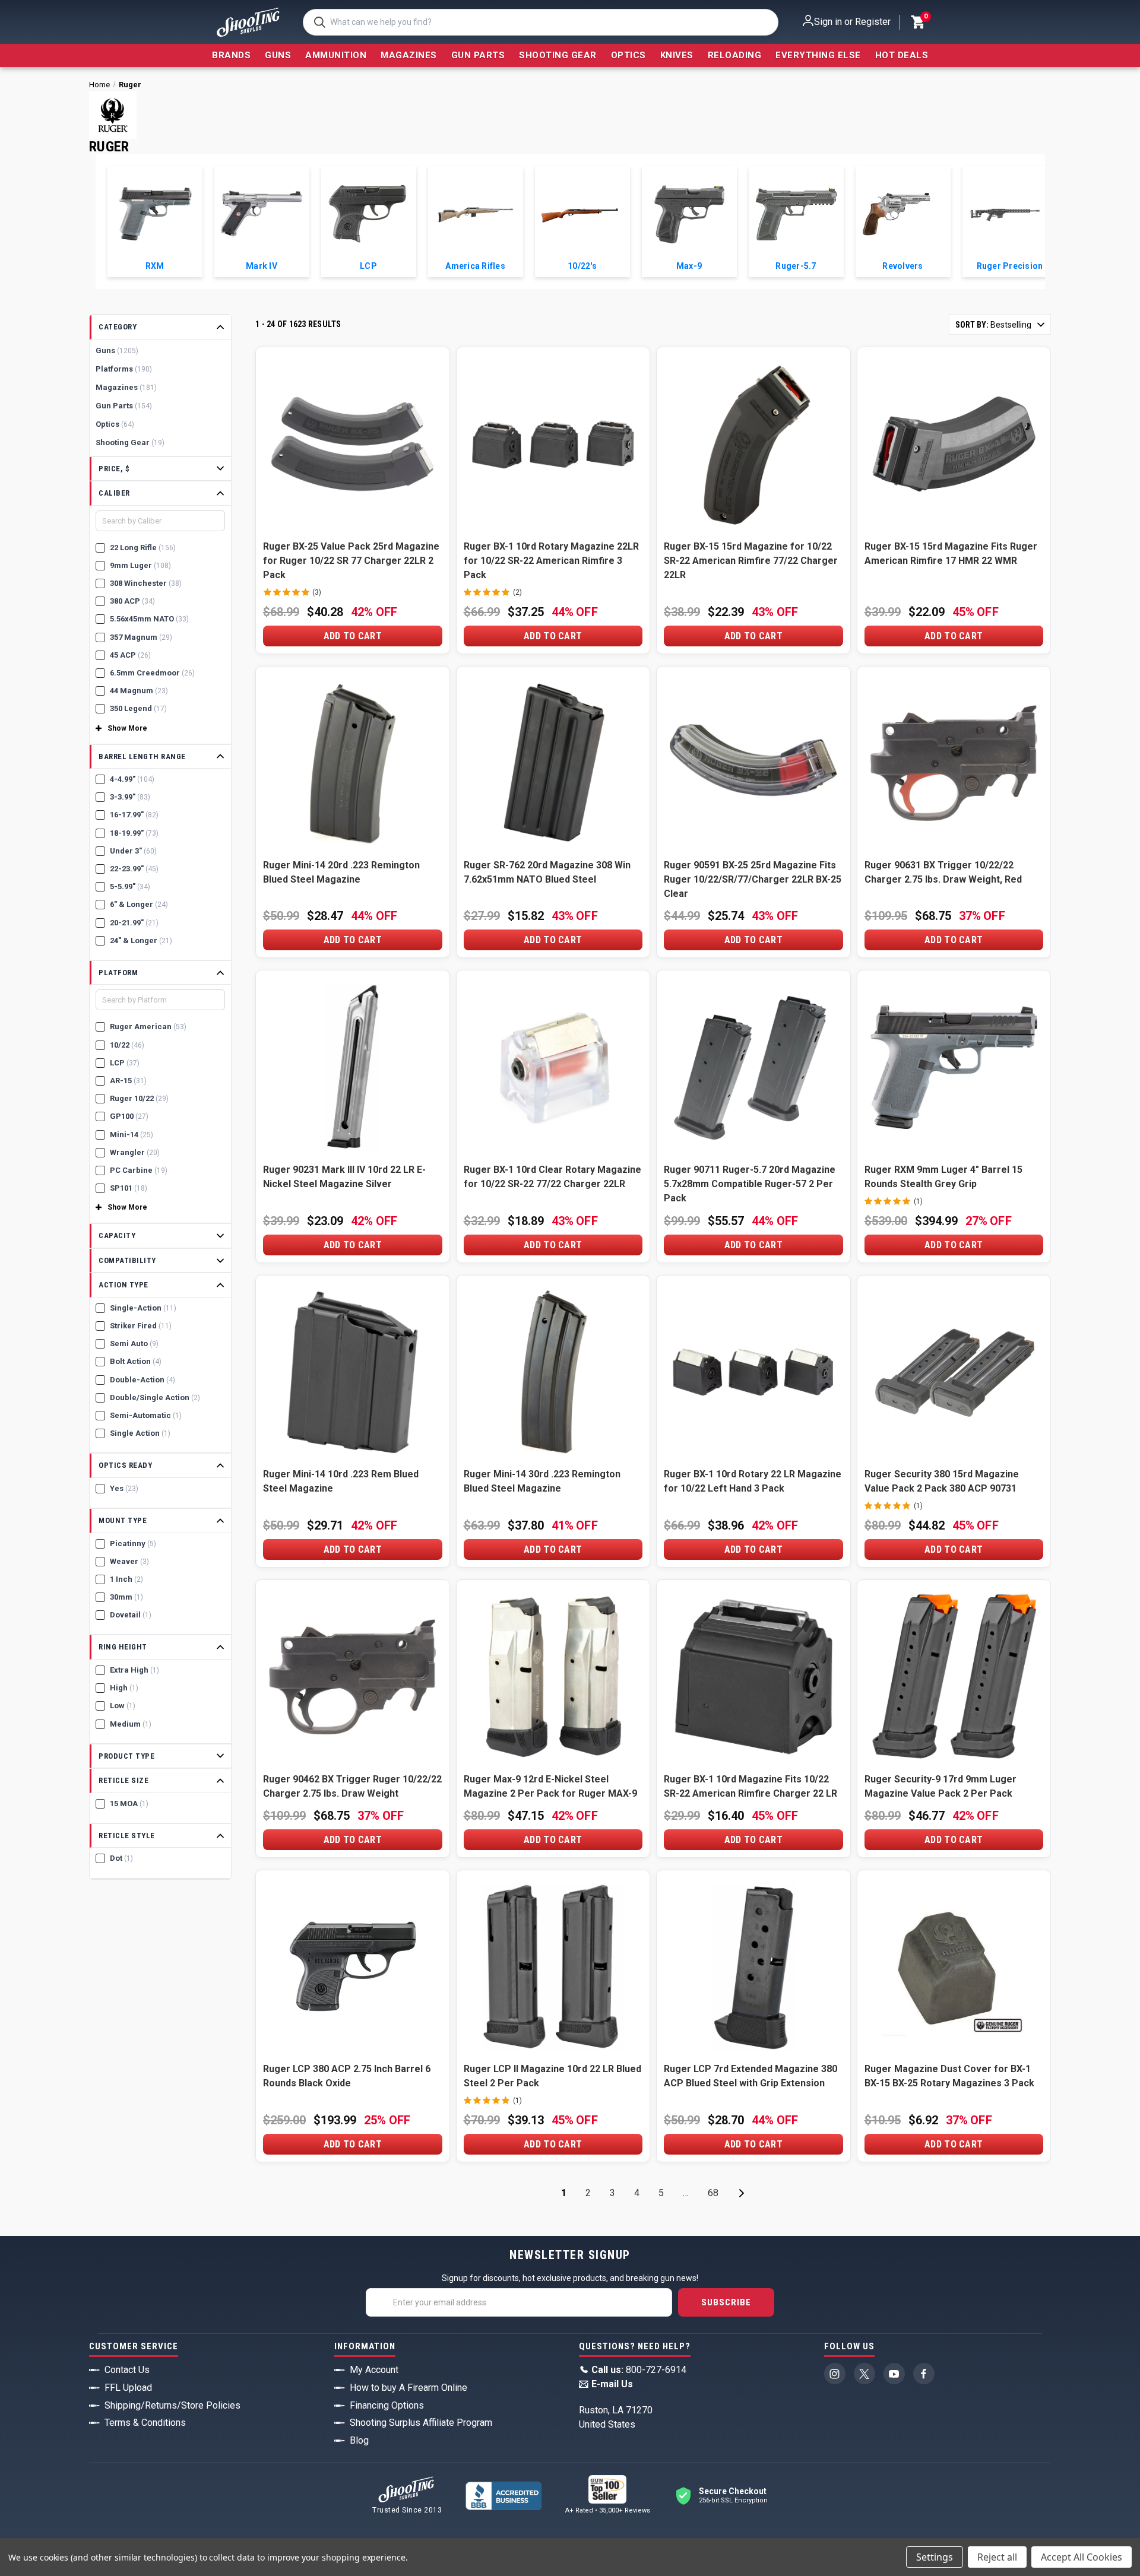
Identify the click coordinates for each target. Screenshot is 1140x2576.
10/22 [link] (127, 1045)
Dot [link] (121, 1858)
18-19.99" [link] (134, 833)
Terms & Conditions (145, 2423)
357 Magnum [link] (141, 637)
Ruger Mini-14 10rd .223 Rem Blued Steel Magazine (341, 1481)
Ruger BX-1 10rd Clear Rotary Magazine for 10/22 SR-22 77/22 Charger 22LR (552, 1177)
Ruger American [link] (148, 1027)
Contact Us (127, 2370)
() (925, 18)
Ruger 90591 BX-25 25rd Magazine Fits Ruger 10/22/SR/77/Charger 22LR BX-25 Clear (753, 879)
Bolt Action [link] (136, 1361)
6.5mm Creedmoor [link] (152, 673)
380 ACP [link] (132, 601)
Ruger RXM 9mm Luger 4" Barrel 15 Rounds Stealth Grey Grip (943, 1177)
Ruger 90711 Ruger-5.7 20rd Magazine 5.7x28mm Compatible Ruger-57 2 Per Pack (750, 1184)
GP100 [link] (129, 1116)
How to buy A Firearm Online (408, 2388)
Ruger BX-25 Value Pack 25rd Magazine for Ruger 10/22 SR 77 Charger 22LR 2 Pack (351, 561)
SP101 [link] (129, 1188)
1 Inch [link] (126, 1579)
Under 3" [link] (133, 851)
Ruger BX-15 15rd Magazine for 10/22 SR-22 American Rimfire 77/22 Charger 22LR (751, 561)
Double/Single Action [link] (155, 1398)
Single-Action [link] (143, 1308)
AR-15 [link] (128, 1081)
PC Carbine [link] (139, 1170)
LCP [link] (125, 1063)
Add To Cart (353, 636)
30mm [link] (126, 1597)
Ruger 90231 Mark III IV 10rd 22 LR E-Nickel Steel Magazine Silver (344, 1177)
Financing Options (387, 2405)
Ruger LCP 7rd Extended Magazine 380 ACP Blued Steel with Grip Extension (750, 2076)
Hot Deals (902, 55)
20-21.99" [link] (134, 923)
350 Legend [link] (138, 708)
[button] (160, 327)
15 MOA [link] (129, 1803)
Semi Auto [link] (134, 1343)
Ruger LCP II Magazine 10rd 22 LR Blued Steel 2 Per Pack (552, 2076)
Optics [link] (115, 424)
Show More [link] (127, 728)
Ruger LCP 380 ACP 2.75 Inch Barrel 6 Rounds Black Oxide (347, 2076)
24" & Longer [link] (141, 940)
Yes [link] (124, 1488)
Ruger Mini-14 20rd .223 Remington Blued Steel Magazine (341, 872)
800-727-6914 (639, 2370)
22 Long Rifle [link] (143, 548)
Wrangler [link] (135, 1152)
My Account (374, 2370)
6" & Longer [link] (139, 904)
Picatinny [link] (133, 1544)
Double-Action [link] (142, 1380)
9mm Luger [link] (140, 565)
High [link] (124, 1688)
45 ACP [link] (130, 655)
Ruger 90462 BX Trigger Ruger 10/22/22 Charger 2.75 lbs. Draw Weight (352, 1786)
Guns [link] (117, 350)
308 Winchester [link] (146, 583)
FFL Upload (128, 2388)
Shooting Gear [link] (130, 442)
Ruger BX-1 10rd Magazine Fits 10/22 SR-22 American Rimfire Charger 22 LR (750, 1786)
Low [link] (123, 1706)
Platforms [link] (124, 369)
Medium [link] (131, 1724)
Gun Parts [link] (124, 406)
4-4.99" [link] (132, 779)
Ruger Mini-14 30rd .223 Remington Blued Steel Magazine (542, 1481)
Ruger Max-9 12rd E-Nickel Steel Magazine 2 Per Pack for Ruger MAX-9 (550, 1786)
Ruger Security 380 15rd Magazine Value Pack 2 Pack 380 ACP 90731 (942, 1481)
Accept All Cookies (1082, 2557)
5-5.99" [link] (130, 886)
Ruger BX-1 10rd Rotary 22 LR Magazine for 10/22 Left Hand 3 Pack (753, 1481)
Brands (231, 55)
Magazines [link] (126, 387)
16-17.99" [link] (134, 815)
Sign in (828, 22)
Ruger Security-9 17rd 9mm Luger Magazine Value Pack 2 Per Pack (940, 1786)
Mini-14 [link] (132, 1135)
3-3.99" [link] (130, 797)
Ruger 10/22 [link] (139, 1098)
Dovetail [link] (131, 1615)
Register (873, 22)
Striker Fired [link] (141, 1326)
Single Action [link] (140, 1433)
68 (713, 2193)
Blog (359, 2440)
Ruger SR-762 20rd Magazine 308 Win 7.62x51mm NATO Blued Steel (547, 872)
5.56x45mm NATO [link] (149, 619)
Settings (935, 2557)
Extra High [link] (134, 1670)
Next (742, 2193)
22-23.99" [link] (134, 869)
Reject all (997, 2557)
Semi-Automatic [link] (146, 1415)
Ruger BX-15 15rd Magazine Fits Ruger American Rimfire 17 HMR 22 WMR (951, 553)
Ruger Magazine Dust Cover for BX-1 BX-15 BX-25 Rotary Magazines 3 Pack (949, 2076)
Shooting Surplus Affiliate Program (421, 2423)
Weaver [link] (129, 1561)
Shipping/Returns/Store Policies (172, 2405)
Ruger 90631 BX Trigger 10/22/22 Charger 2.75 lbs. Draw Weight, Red (943, 872)
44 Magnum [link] (139, 691)
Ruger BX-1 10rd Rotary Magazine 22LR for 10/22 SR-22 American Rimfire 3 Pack (551, 561)
